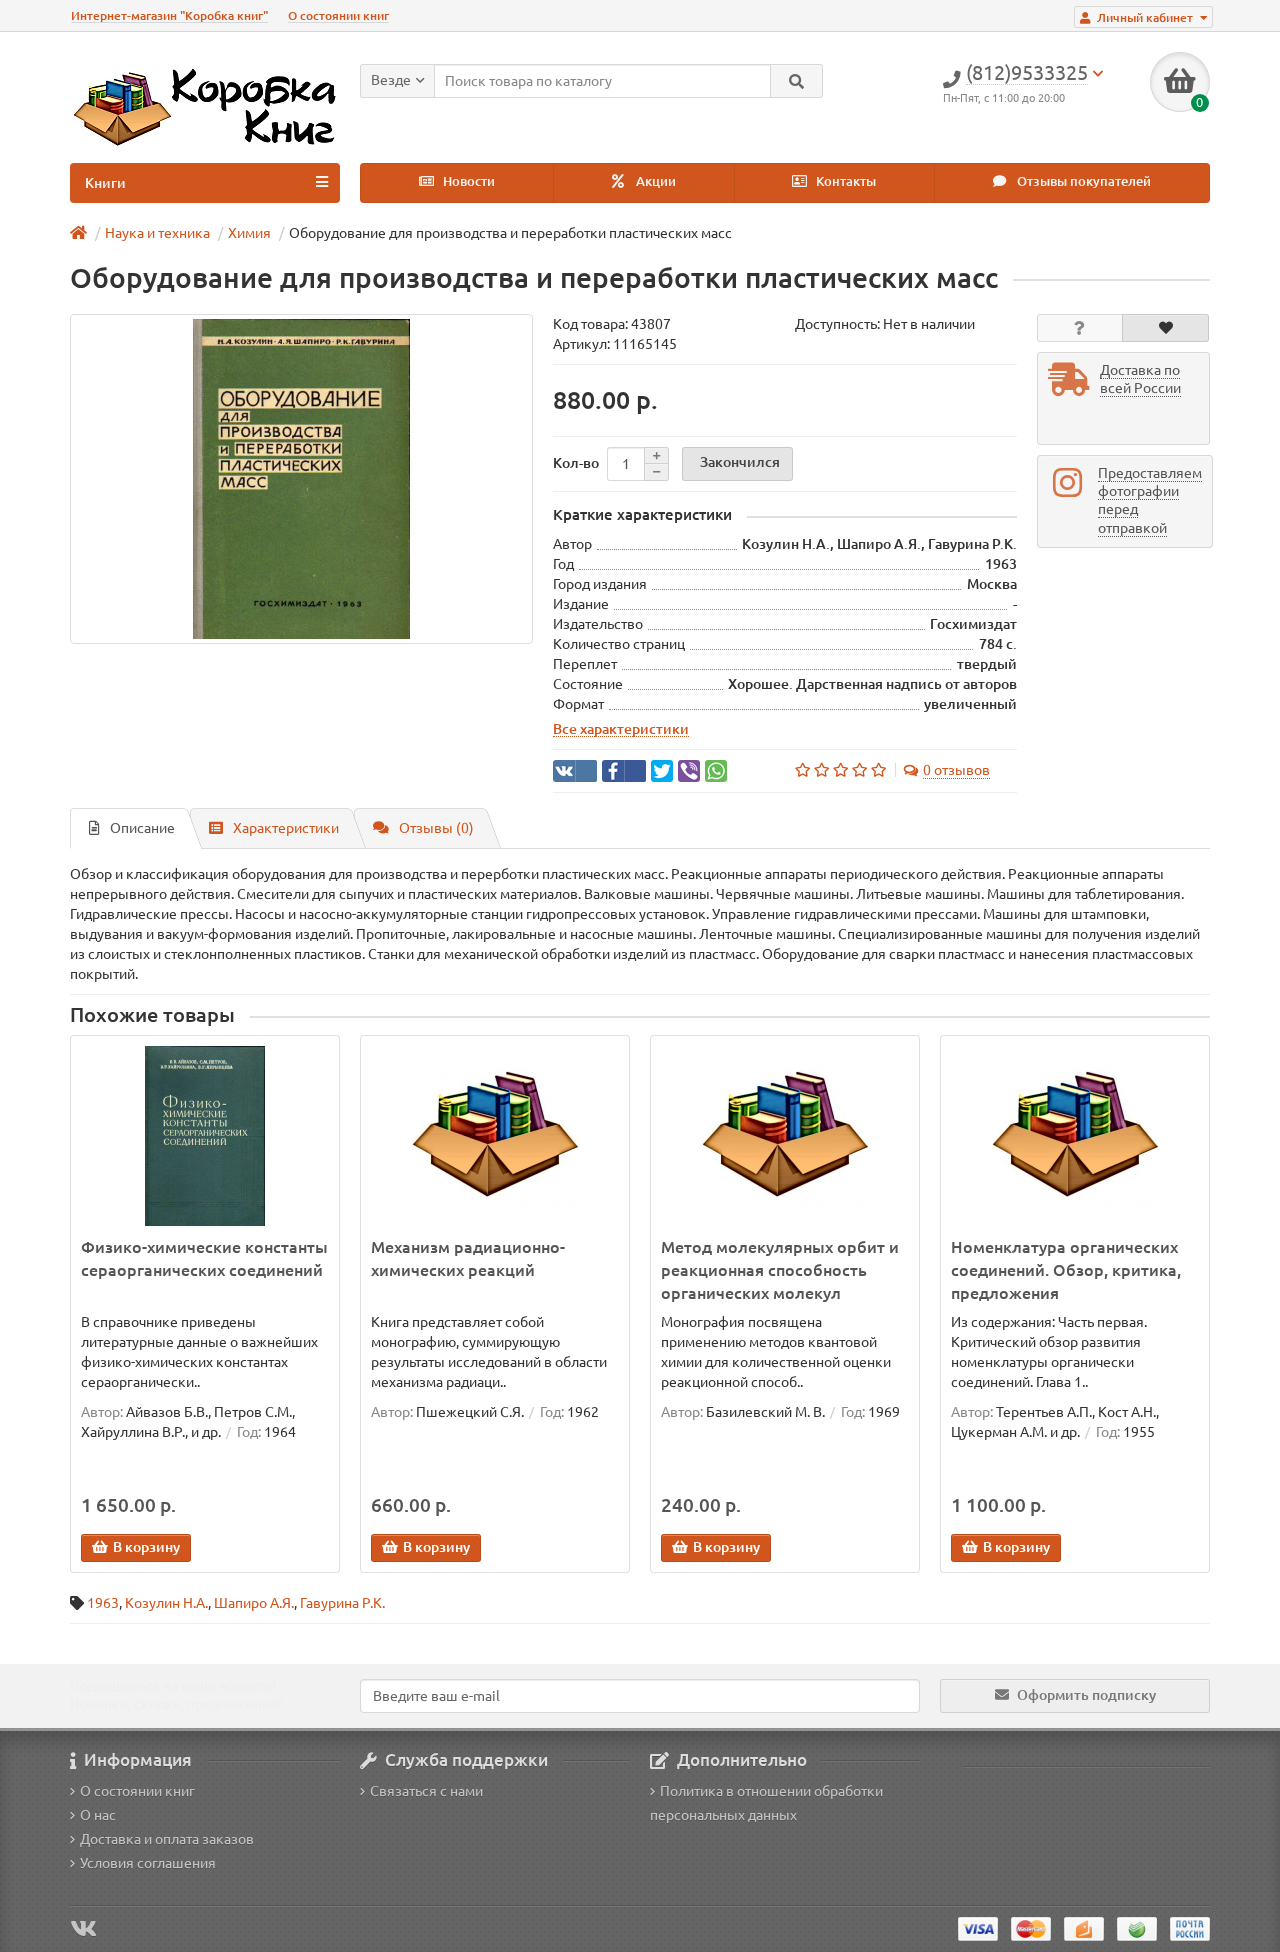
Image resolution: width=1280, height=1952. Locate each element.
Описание (142, 828)
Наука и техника (157, 233)
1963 (103, 1603)
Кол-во (576, 463)
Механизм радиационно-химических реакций (468, 1258)
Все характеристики (621, 729)
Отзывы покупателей (1082, 181)
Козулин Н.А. (166, 1603)
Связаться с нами (426, 1791)
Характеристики (286, 828)
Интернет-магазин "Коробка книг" (169, 15)
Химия (249, 233)
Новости (467, 181)
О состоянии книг (338, 15)
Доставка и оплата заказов (167, 1839)
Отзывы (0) (436, 828)
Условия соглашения (148, 1863)
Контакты (844, 181)
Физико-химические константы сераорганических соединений (204, 1258)
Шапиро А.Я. (254, 1603)
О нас (98, 1815)
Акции (654, 181)
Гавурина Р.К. (342, 1603)
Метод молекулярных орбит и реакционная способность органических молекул (780, 1270)
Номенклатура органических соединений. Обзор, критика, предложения (1066, 1270)
